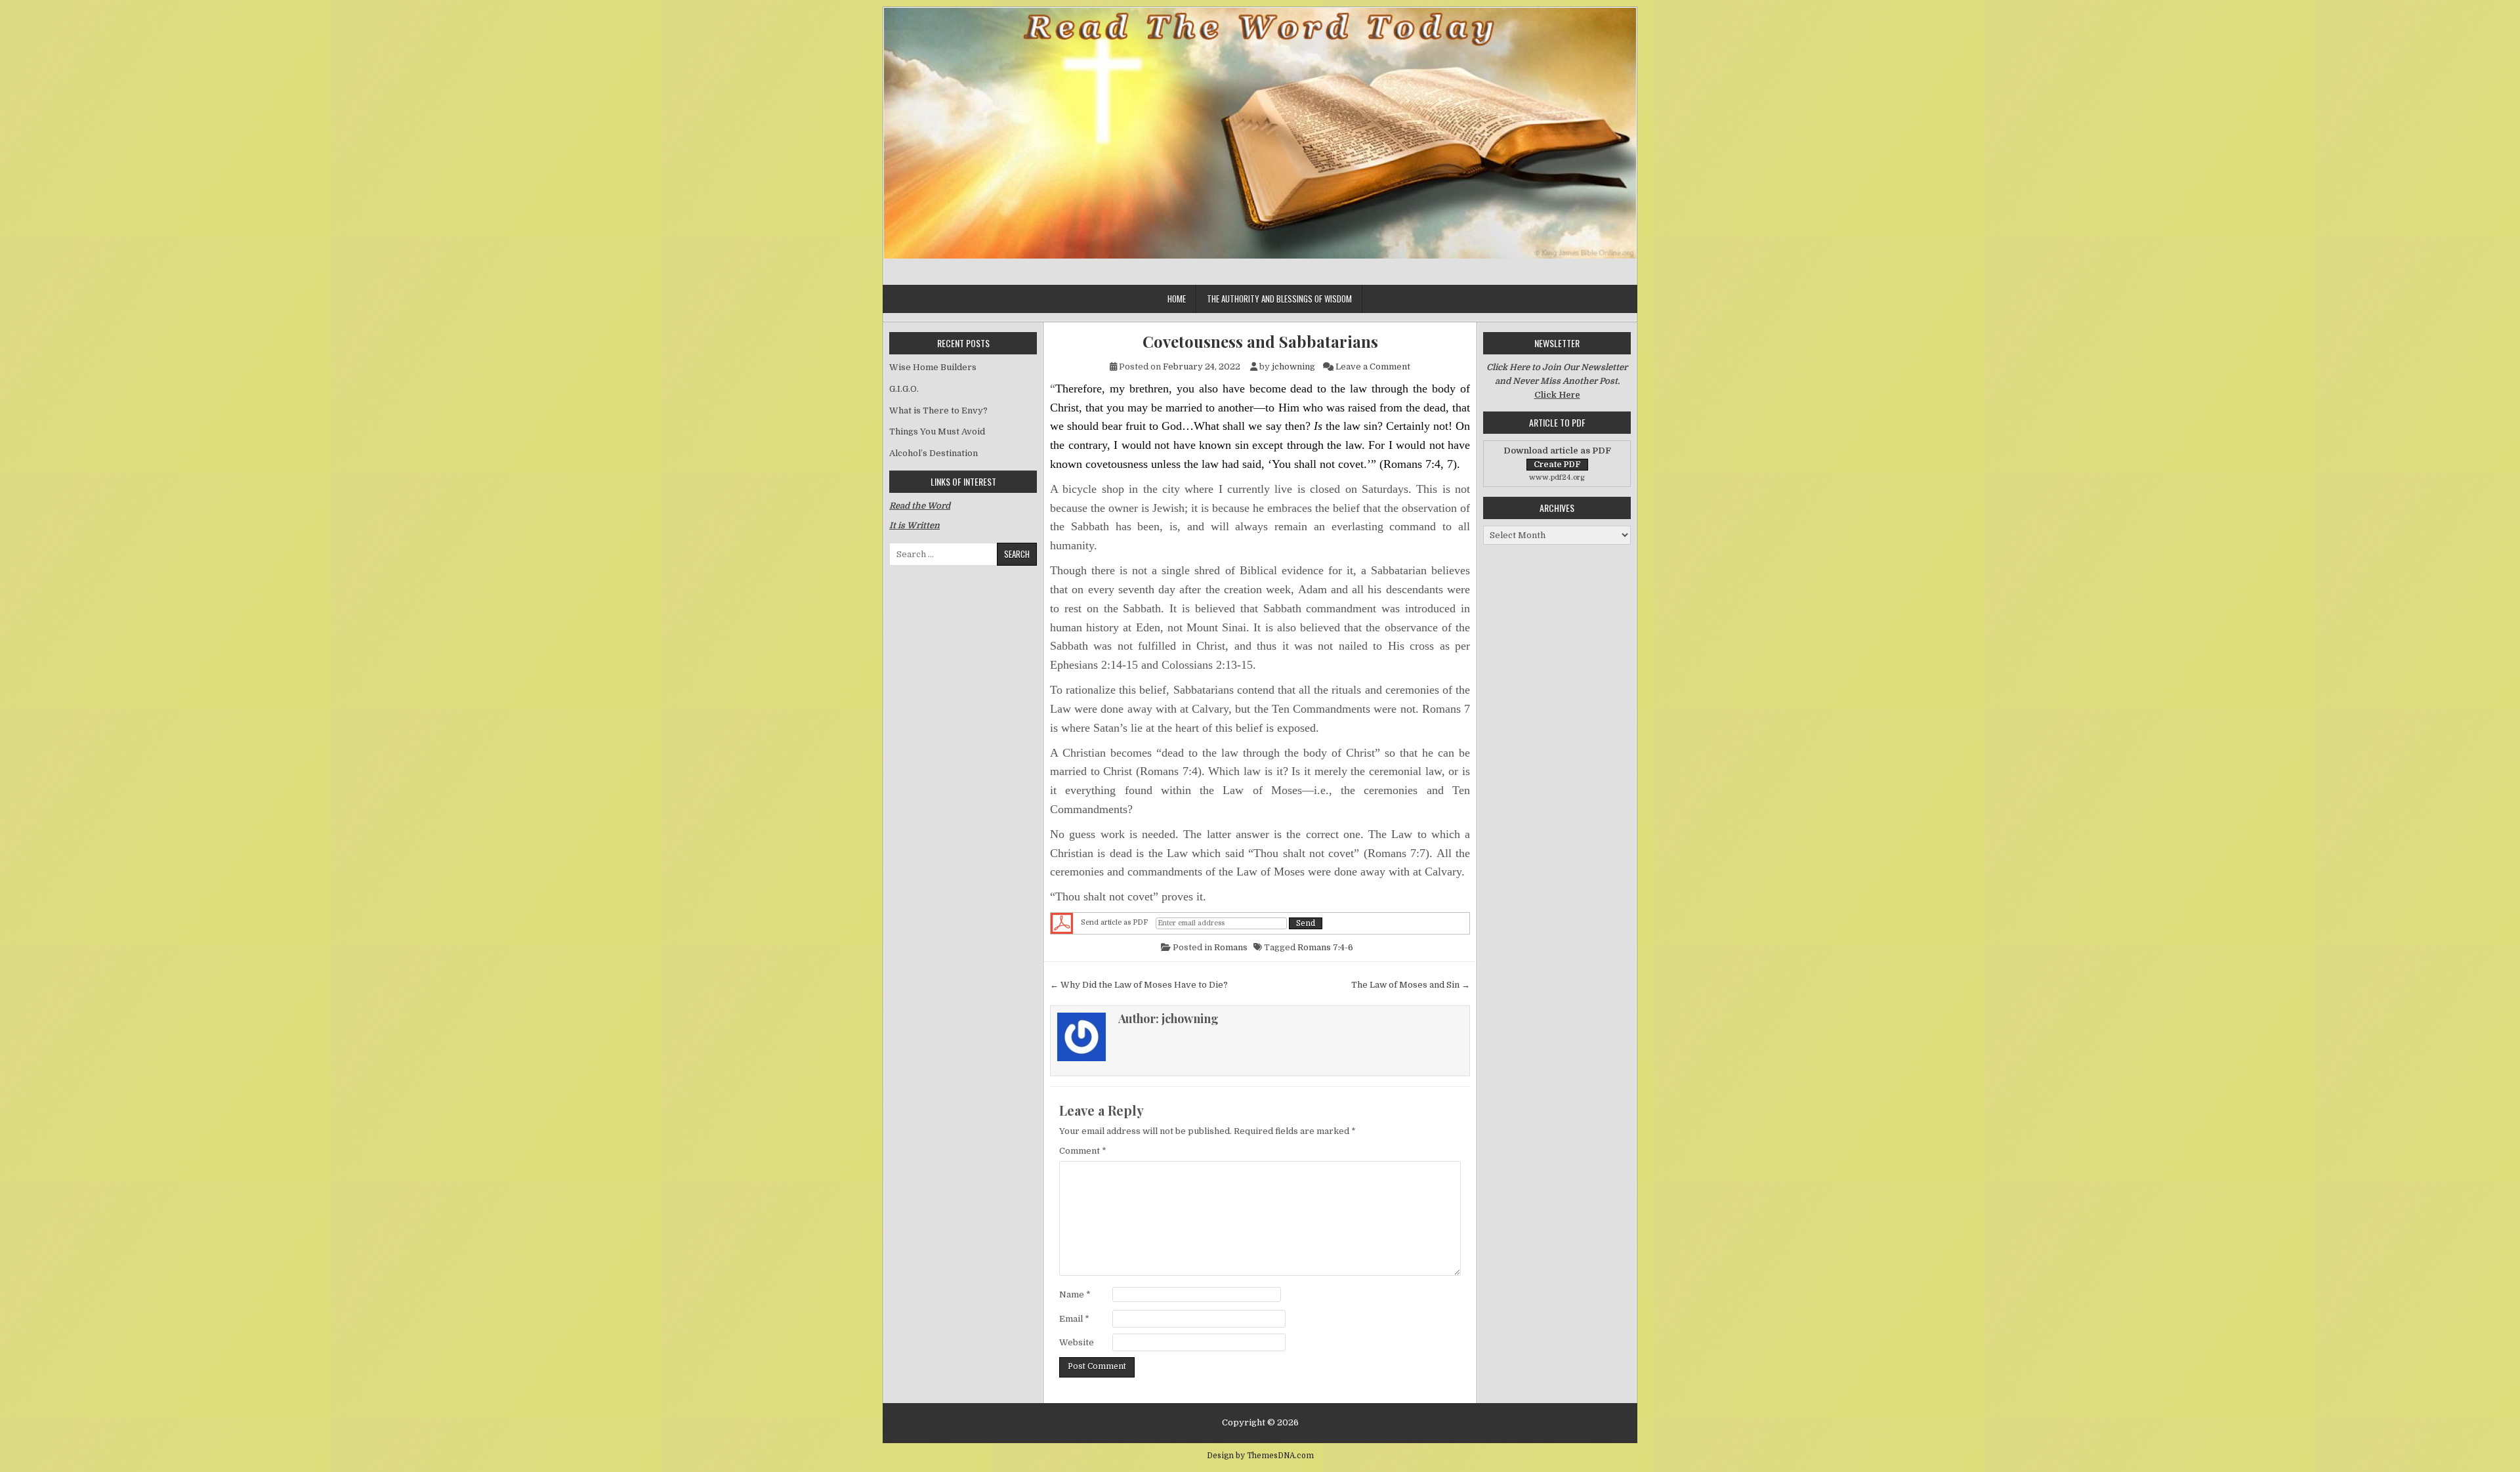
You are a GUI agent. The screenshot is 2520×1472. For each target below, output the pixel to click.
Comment (1083, 1151)
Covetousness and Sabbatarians (1260, 342)
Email (1074, 1319)
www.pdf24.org (1557, 477)
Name (1075, 1294)
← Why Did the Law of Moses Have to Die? (1139, 985)
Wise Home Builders (933, 367)
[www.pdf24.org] (1062, 923)
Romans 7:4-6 (1325, 947)
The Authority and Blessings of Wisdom (1279, 299)
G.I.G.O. (904, 389)
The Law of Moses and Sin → (1411, 985)
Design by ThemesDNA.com (1260, 1456)
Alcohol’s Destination (934, 453)
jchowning (1293, 367)
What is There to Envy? (938, 410)
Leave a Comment (1373, 367)
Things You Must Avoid (937, 431)
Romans (1231, 947)
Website (1077, 1342)
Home (1177, 299)
